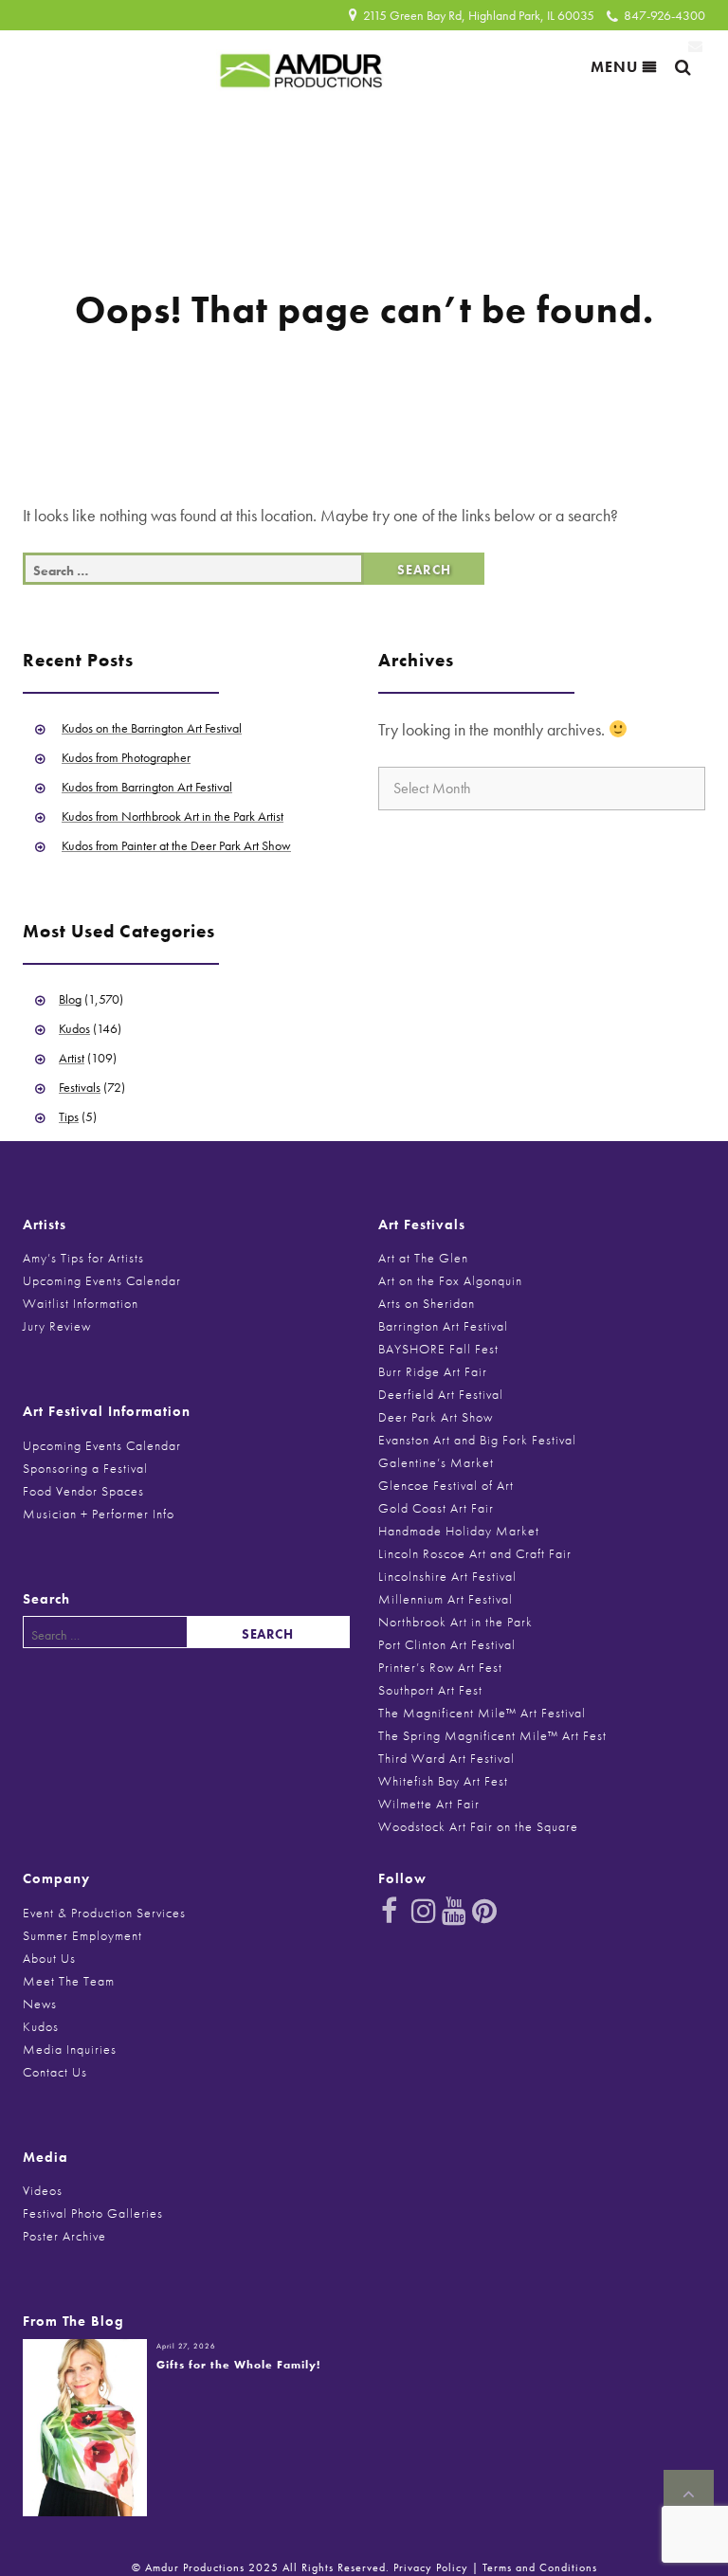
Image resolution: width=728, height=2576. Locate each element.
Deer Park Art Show (436, 1417)
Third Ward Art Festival (446, 1758)
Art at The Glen (423, 1258)
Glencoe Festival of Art (446, 1485)
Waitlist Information (81, 1303)
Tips (69, 1116)
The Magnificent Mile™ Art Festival (482, 1713)
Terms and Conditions (540, 2567)
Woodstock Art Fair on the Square (478, 1826)
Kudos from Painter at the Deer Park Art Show (176, 845)
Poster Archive (64, 2236)
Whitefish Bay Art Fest (443, 1781)
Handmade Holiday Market (459, 1531)
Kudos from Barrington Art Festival (147, 787)
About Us (49, 1958)
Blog (70, 999)
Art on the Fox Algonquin (450, 1280)
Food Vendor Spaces (83, 1491)
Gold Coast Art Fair (436, 1508)
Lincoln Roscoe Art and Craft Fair (475, 1553)
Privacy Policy (431, 2567)
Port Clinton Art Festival (447, 1644)
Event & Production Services (104, 1913)
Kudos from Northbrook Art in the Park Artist (173, 816)
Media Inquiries (70, 2049)
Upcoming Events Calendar (102, 1280)
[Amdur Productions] (301, 66)
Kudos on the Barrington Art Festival (152, 728)
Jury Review (57, 1326)
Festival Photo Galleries (93, 2213)
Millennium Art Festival (446, 1599)
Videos (43, 2190)
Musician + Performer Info (99, 1514)
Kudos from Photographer (126, 757)
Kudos (74, 1028)
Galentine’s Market (436, 1462)
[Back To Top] (689, 2494)
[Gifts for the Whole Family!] (85, 2425)
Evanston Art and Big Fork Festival (477, 1440)
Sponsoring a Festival (85, 1468)
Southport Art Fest (430, 1690)
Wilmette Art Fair (429, 1804)
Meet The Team (69, 1981)
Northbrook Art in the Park (455, 1622)
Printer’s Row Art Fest (440, 1667)
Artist (72, 1058)
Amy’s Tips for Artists (83, 1258)
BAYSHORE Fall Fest (438, 1349)
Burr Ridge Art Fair (433, 1371)
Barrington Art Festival (443, 1326)
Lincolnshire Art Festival (447, 1576)
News (40, 2004)
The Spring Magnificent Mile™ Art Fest (492, 1735)
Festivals (80, 1087)
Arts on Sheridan (427, 1303)
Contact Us (55, 2072)
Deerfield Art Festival (441, 1394)
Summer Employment (82, 1935)
